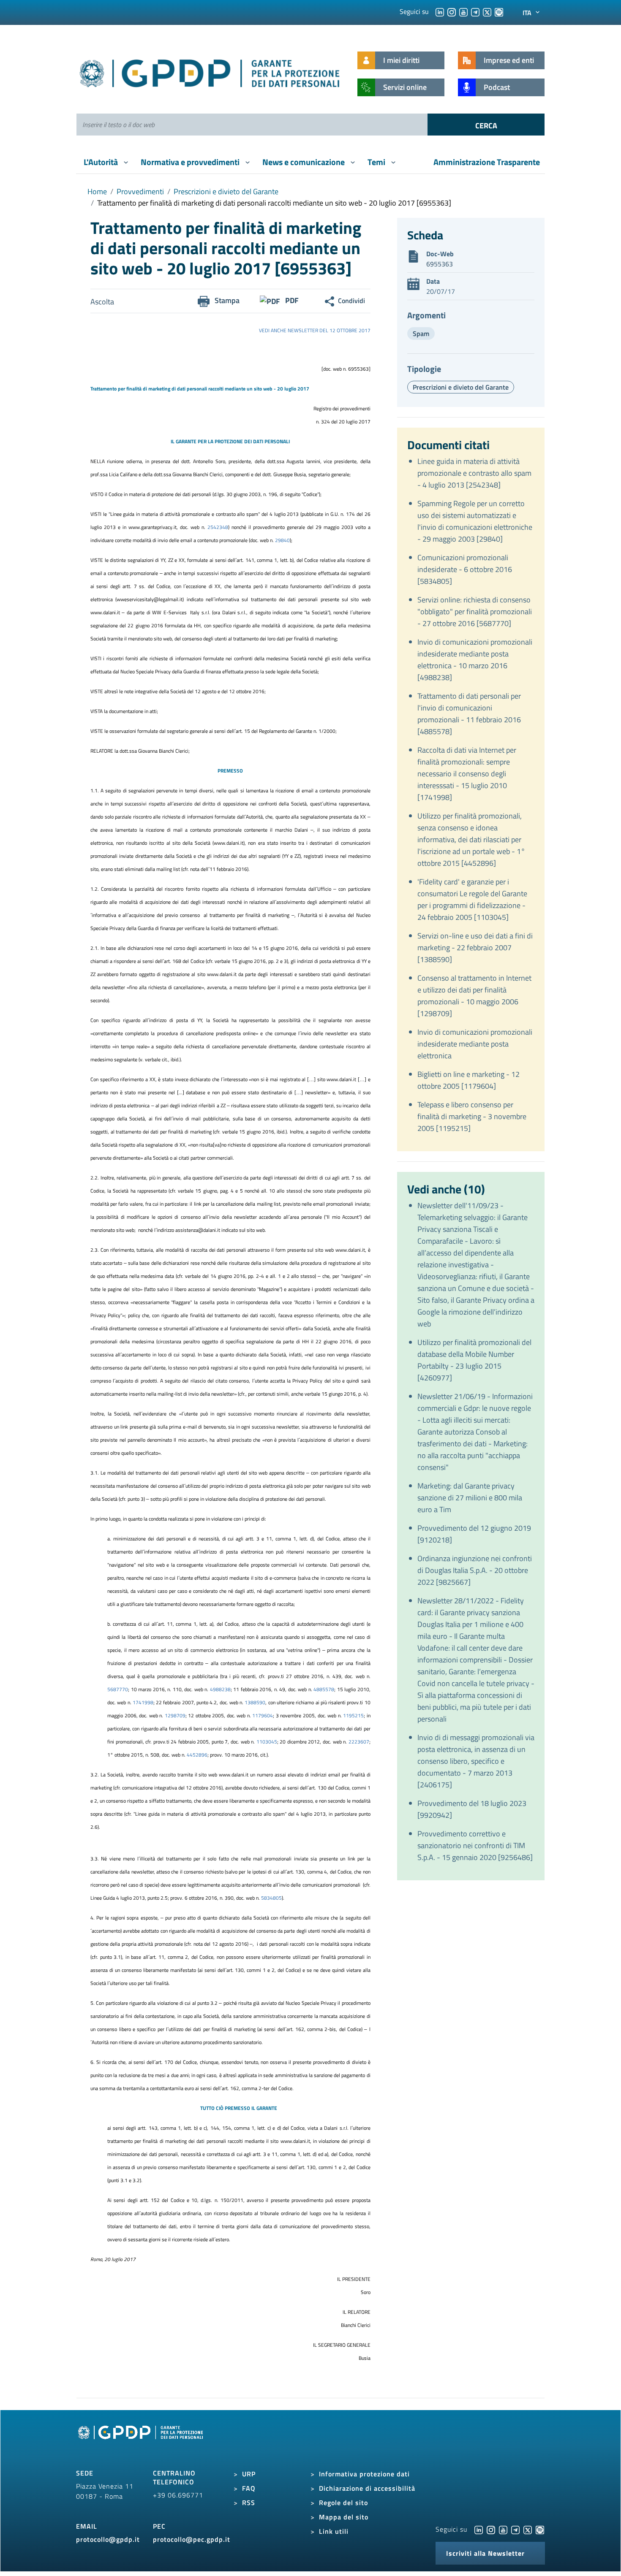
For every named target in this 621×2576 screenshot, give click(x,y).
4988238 (220, 1689)
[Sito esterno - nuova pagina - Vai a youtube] (503, 2529)
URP (249, 2474)
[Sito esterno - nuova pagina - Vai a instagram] (491, 2529)
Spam (421, 334)
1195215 (353, 1715)
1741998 (143, 1702)
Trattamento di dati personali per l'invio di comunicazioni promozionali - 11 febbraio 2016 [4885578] (469, 714)
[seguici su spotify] (499, 11)
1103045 (267, 1742)
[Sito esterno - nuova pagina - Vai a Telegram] (515, 2529)
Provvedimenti (140, 191)
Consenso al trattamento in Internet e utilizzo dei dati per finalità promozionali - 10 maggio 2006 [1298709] (474, 996)
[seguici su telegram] (475, 11)
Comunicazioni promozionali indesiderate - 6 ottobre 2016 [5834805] (465, 569)
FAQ (249, 2488)
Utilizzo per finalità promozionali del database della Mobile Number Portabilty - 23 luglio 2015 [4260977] (474, 1360)
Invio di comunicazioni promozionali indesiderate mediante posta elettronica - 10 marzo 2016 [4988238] (475, 660)
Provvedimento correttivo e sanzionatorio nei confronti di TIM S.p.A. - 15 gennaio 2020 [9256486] (475, 1845)
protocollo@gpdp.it (108, 2539)
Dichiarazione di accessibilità (367, 2488)
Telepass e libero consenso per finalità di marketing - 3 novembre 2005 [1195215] (472, 1116)
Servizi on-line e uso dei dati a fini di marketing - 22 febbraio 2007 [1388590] (475, 948)
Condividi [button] (351, 301)
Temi (377, 162)
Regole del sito (343, 2503)
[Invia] (486, 125)
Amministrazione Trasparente (487, 162)
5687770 (118, 1689)
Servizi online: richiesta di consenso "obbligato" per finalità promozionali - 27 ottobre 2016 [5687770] (475, 611)
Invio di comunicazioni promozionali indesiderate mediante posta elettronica (475, 1044)
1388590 (255, 1702)
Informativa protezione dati (364, 2474)
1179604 (263, 1715)
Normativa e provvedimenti (191, 162)
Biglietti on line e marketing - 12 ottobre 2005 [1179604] (468, 1080)
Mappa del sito (344, 2517)
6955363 (440, 264)
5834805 (271, 1898)
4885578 (324, 1689)
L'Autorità (102, 162)
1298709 (175, 1715)
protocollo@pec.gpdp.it (192, 2539)
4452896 (197, 1755)
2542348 (218, 527)
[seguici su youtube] (463, 11)
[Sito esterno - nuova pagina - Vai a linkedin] (479, 2529)
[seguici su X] (487, 11)
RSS (249, 2503)
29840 (282, 540)
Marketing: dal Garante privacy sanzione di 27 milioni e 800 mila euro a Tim (470, 1498)
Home (97, 191)
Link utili (334, 2531)
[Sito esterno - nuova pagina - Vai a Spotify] (540, 2529)
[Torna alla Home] (210, 72)
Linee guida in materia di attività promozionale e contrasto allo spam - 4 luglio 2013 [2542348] (474, 473)
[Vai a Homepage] (142, 2442)
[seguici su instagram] (452, 11)
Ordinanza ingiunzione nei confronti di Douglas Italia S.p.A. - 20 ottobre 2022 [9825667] (475, 1570)
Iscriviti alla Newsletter (485, 2553)
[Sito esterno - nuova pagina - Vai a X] (528, 2529)
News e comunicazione (304, 162)
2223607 (359, 1742)
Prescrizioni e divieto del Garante (226, 191)
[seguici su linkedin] (440, 11)
